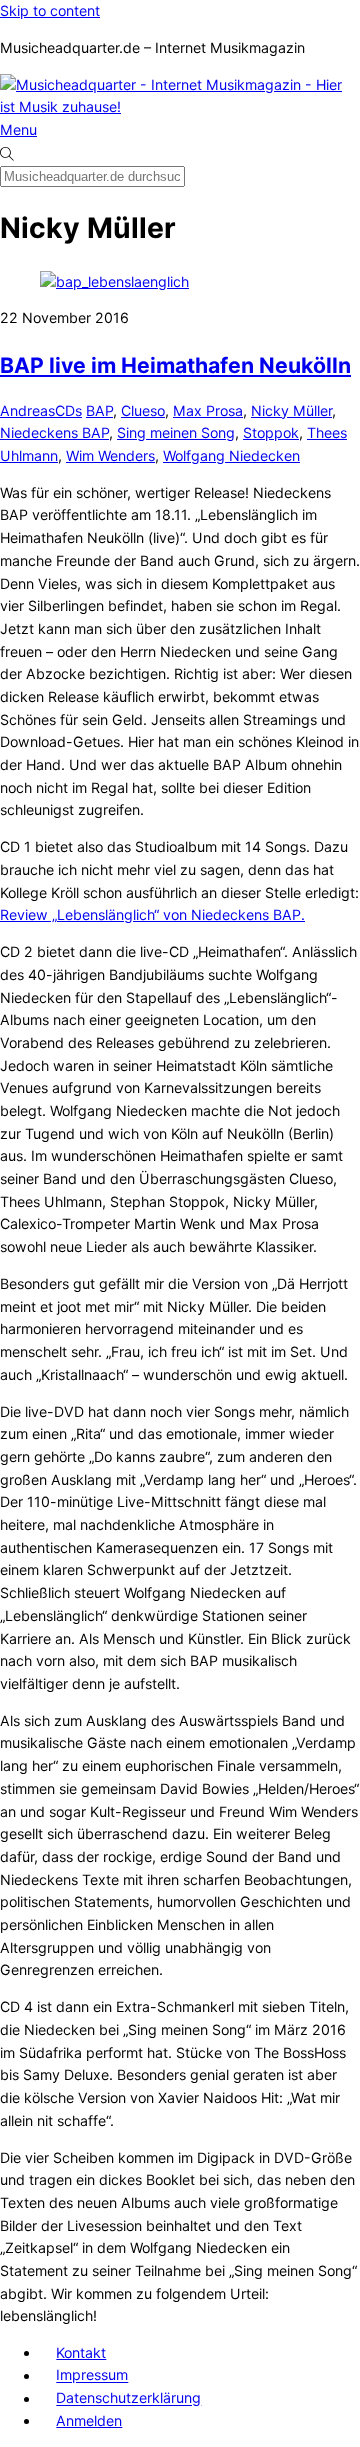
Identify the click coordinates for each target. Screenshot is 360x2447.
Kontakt (81, 2352)
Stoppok (271, 432)
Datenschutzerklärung (128, 2398)
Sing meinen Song (176, 432)
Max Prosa (208, 410)
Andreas (27, 410)
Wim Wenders (110, 455)
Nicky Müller (291, 410)
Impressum (92, 2375)
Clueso (143, 410)
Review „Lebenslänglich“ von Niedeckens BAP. (152, 914)
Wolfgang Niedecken (231, 455)
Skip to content (50, 10)
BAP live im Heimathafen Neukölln (175, 365)
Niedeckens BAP (54, 432)
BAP (99, 410)
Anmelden (89, 2420)
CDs (68, 410)
